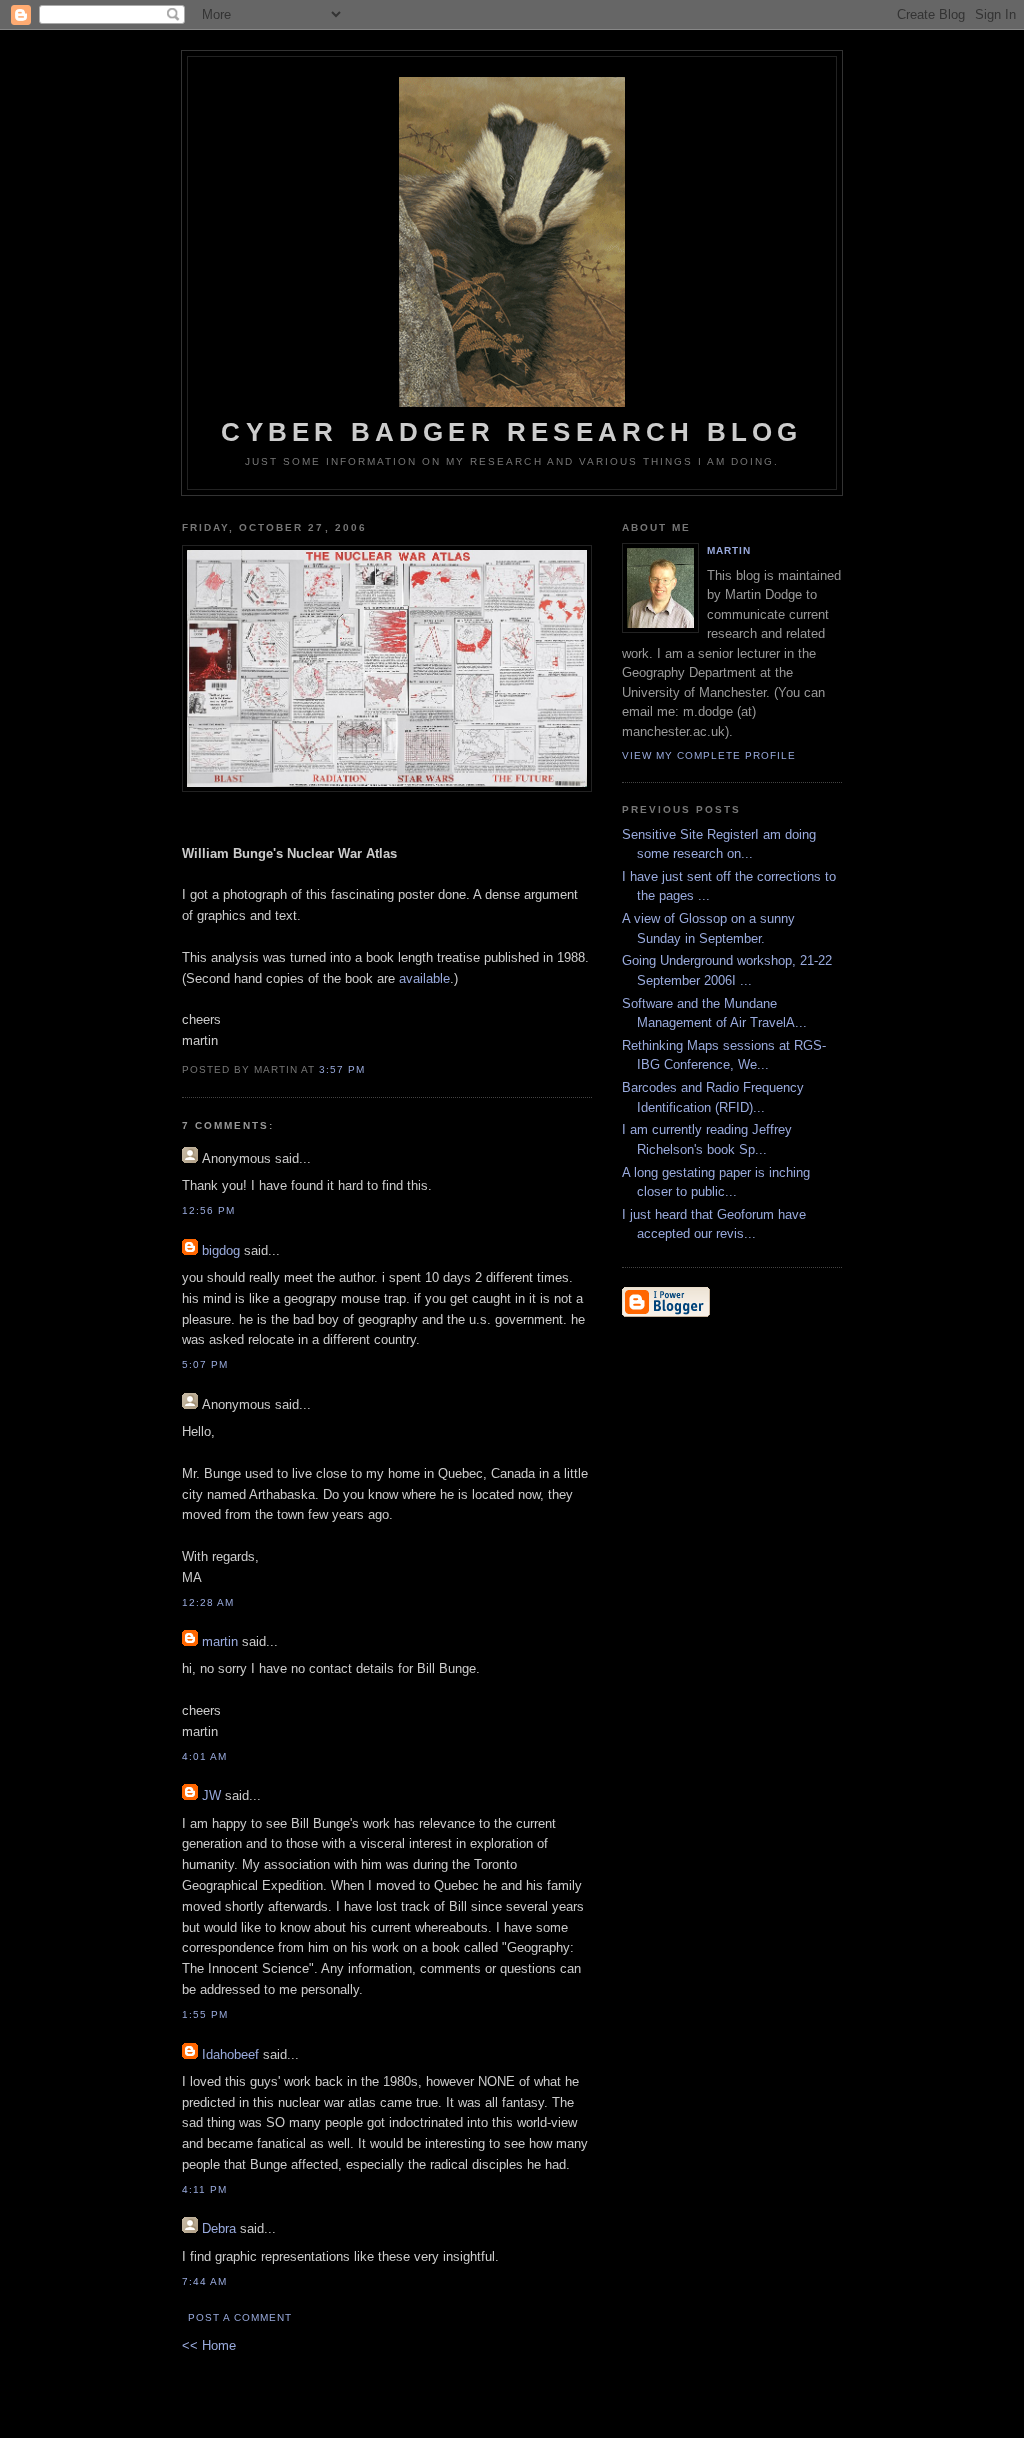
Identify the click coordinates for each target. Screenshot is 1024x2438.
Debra (219, 2228)
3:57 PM (342, 1069)
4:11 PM (204, 2189)
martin (220, 1641)
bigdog (221, 1250)
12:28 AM (208, 1602)
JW (211, 1795)
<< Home (209, 2345)
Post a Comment (240, 2317)
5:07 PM (205, 1364)
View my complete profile (709, 755)
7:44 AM (204, 2281)
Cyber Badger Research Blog (511, 432)
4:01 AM (204, 1756)
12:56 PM (208, 1210)
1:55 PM (205, 2014)
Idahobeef (230, 2054)
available (424, 978)
